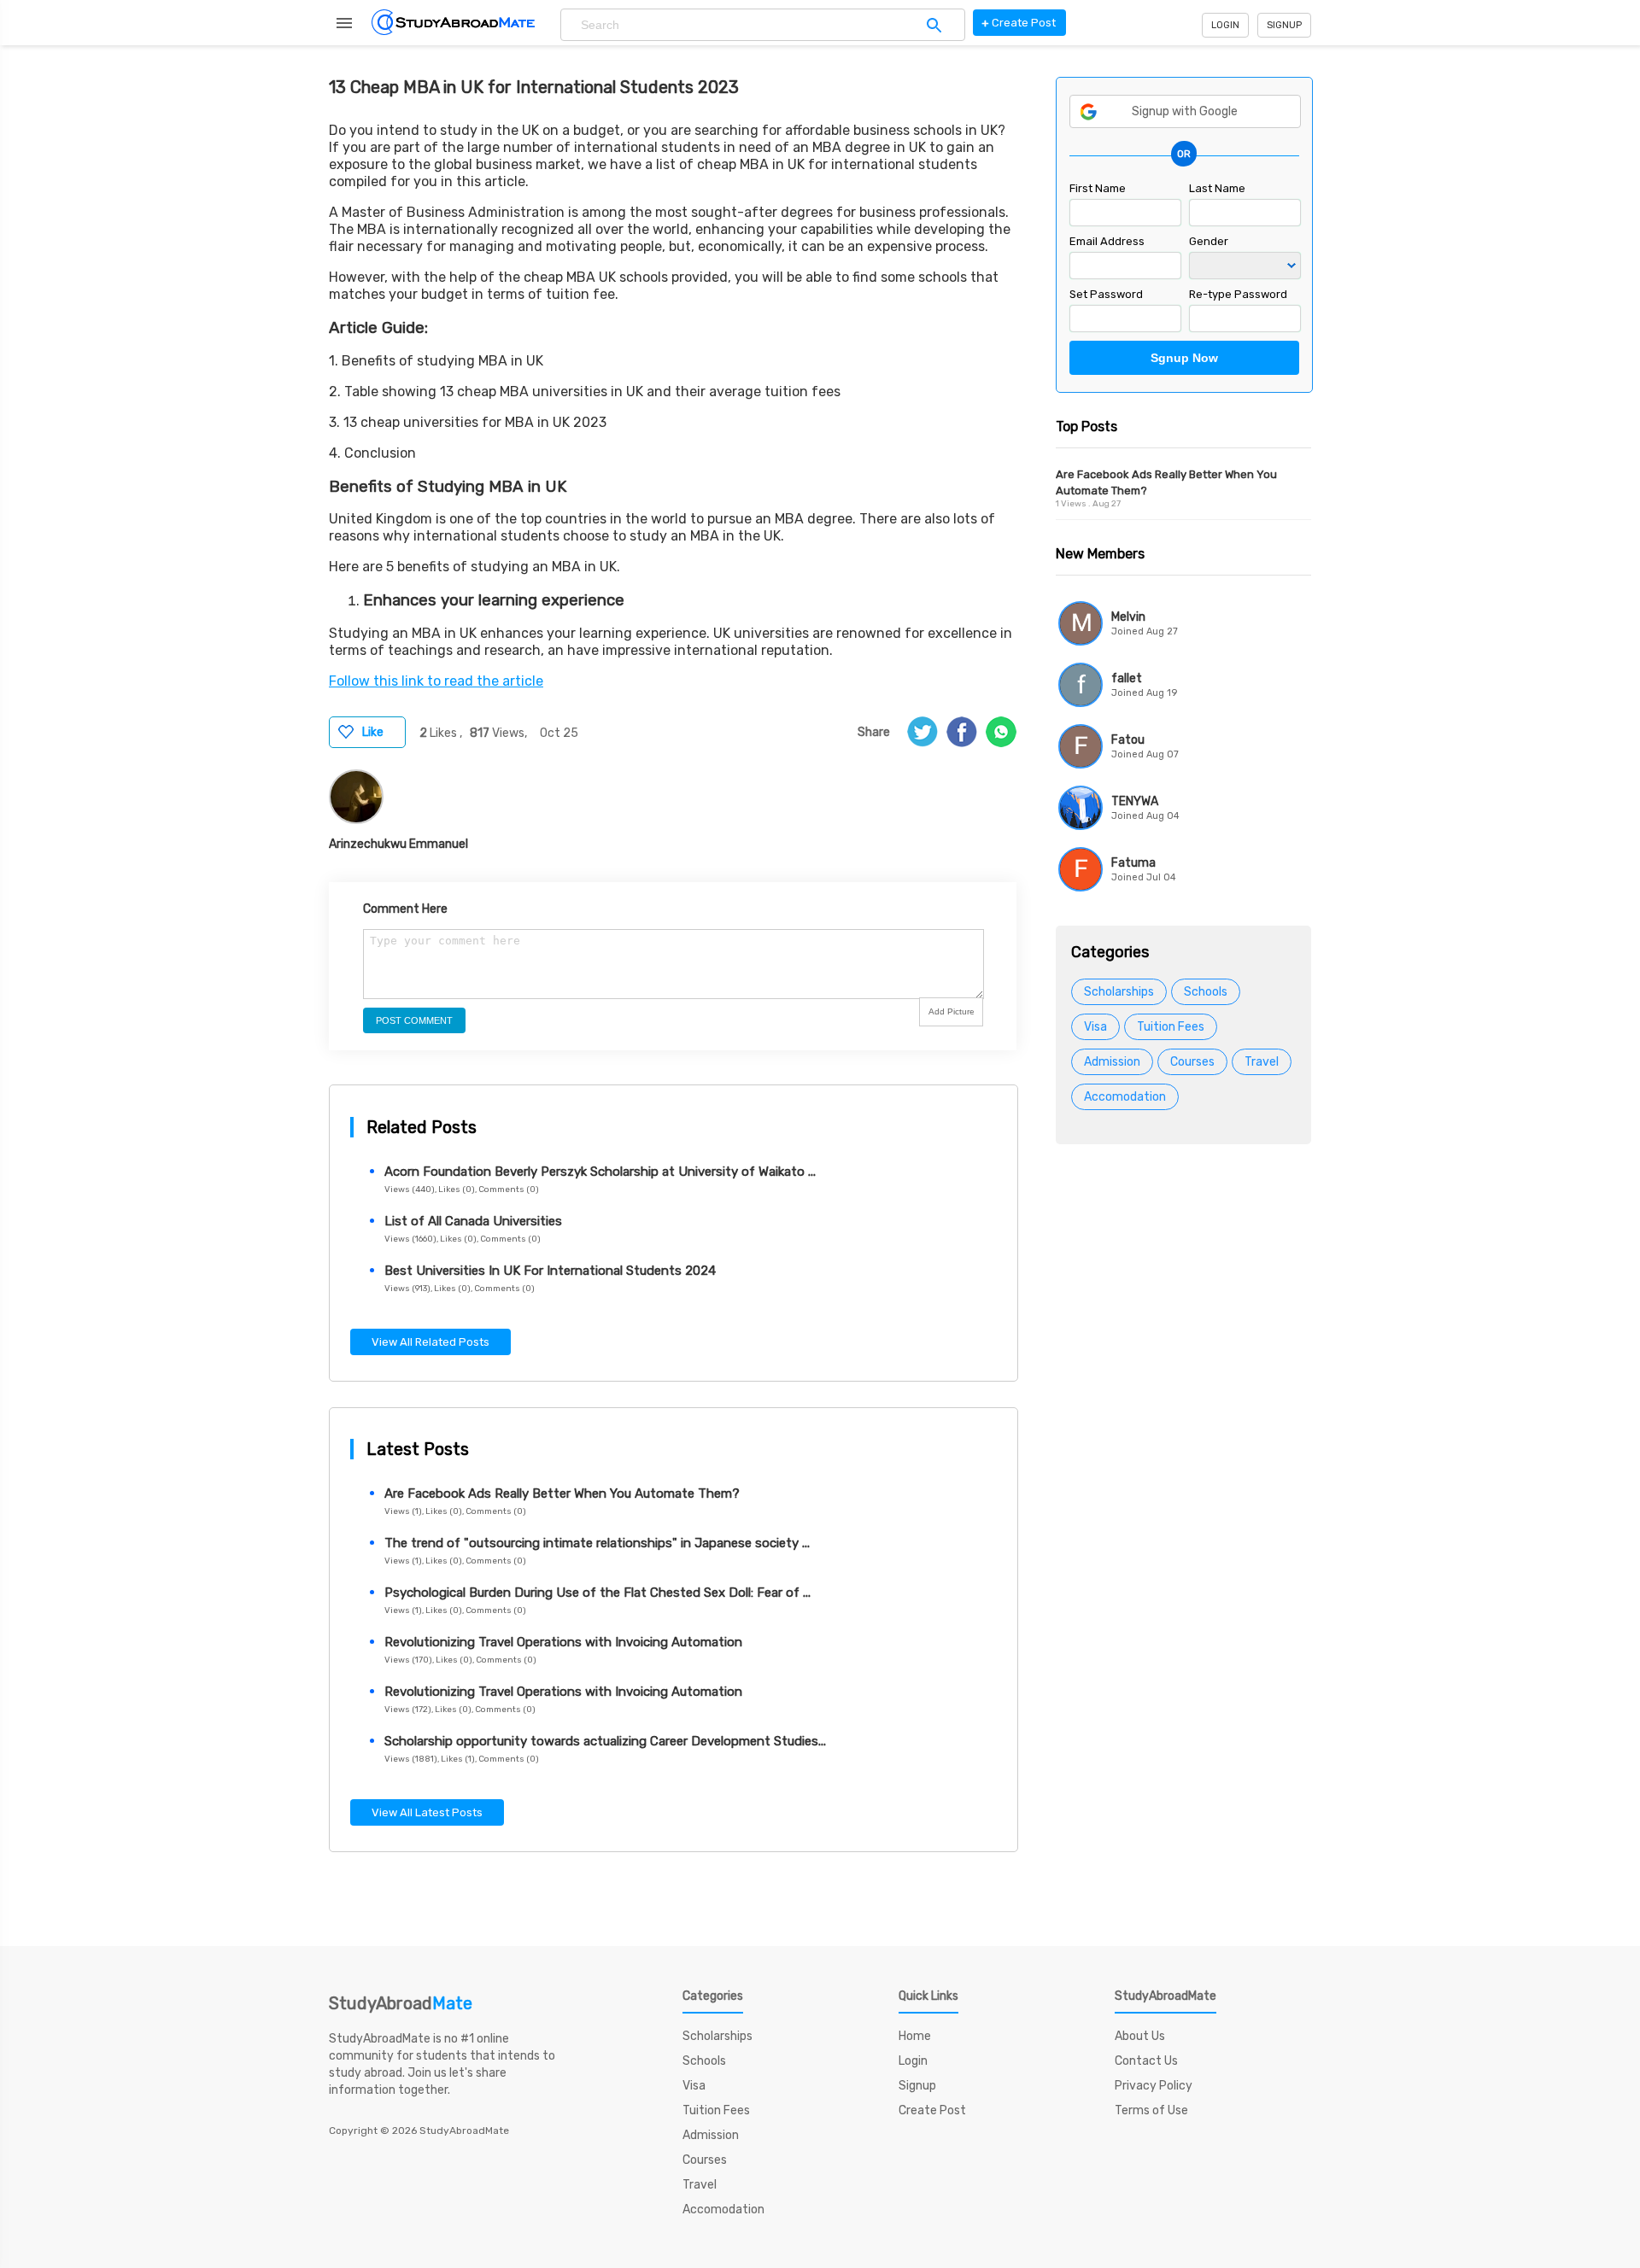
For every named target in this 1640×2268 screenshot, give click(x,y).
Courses (1192, 1062)
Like (373, 732)
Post (1019, 23)
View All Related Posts (430, 1342)
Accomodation (1125, 1097)
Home (915, 2036)
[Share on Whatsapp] (1001, 732)
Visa (1095, 1027)
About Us (1140, 2036)
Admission (1112, 1062)
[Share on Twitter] (922, 732)
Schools (1206, 992)
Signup (1284, 25)
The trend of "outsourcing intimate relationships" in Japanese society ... (597, 1543)
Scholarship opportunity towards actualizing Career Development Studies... (605, 1741)
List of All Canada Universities (473, 1221)
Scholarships (1119, 992)
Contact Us (1146, 2061)
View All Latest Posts (427, 1812)
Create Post (932, 2110)
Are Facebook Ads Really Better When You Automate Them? (562, 1493)
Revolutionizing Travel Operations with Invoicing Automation (563, 1642)
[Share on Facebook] (962, 732)
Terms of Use (1151, 2110)
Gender (1209, 241)
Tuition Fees (1171, 1027)
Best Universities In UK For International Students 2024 (550, 1271)
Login (1225, 25)
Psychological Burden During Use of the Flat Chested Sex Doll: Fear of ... (597, 1593)
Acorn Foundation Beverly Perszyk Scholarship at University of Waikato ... (600, 1172)
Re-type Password (1238, 294)
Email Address (1107, 241)
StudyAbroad (401, 2003)
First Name (1098, 188)
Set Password (1106, 294)
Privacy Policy (1154, 2086)
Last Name (1217, 188)
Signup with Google (1185, 111)
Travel (1262, 1062)
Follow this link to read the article (436, 681)
